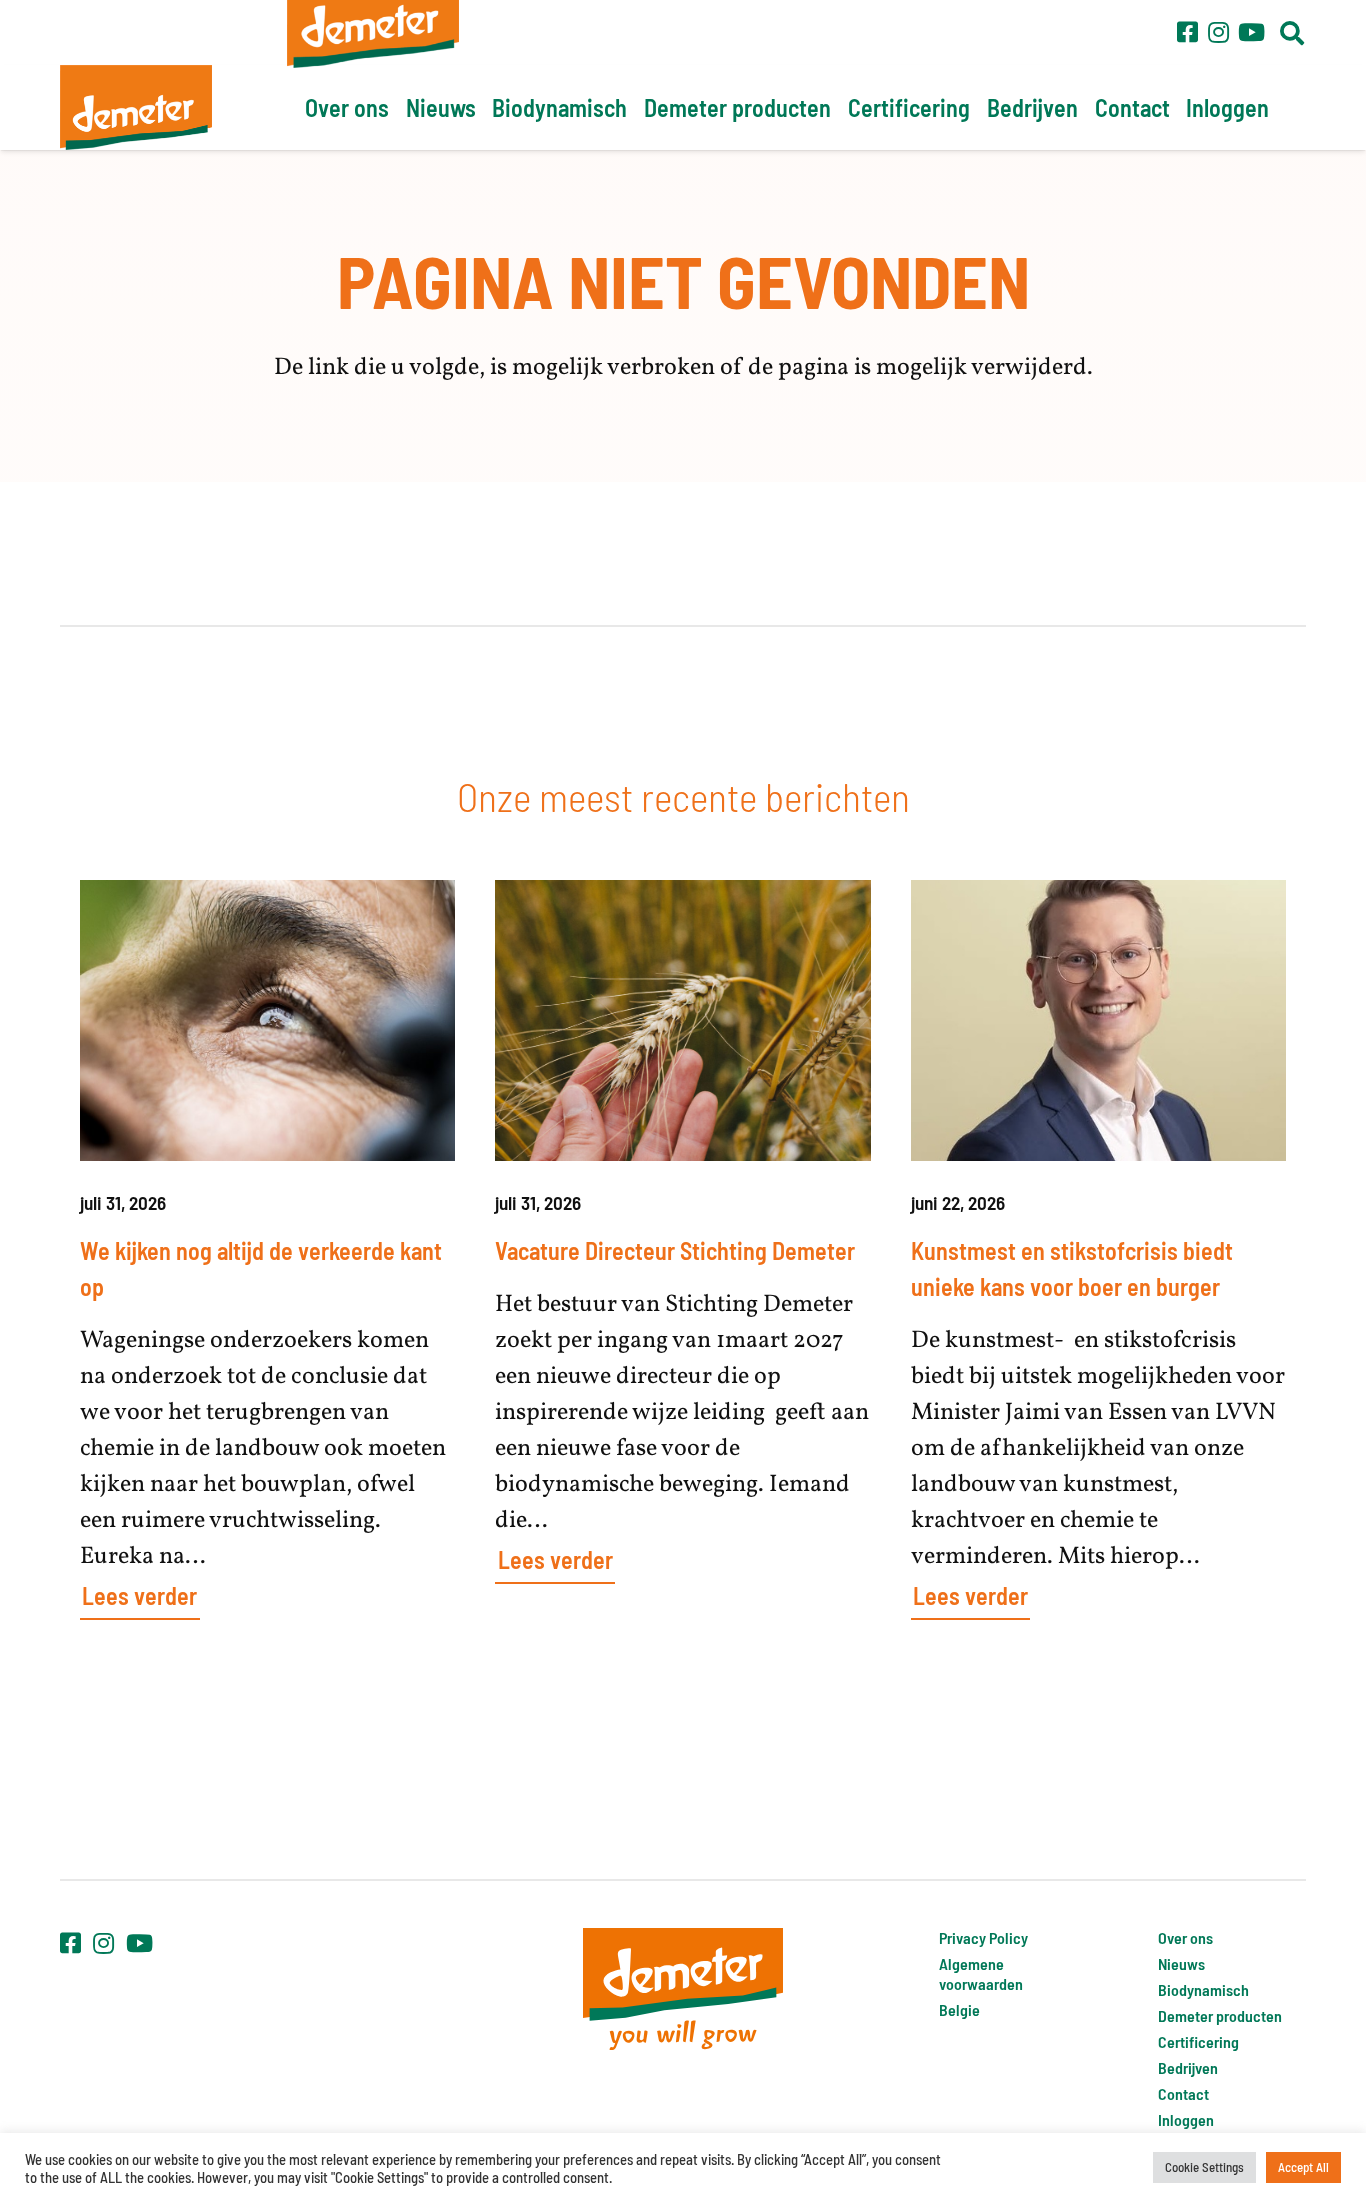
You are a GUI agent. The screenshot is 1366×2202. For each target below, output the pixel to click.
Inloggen (1186, 2119)
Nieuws (1181, 1963)
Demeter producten (1220, 2015)
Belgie (959, 2009)
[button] (1291, 33)
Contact (1183, 2093)
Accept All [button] (1303, 2167)
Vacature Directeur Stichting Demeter (675, 1250)
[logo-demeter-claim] (683, 1988)
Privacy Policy (983, 1937)
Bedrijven (1188, 2067)
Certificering (1198, 2041)
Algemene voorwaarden (981, 1973)
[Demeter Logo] (136, 107)
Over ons (1185, 1937)
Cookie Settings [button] (1204, 2167)
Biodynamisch (1203, 1989)
